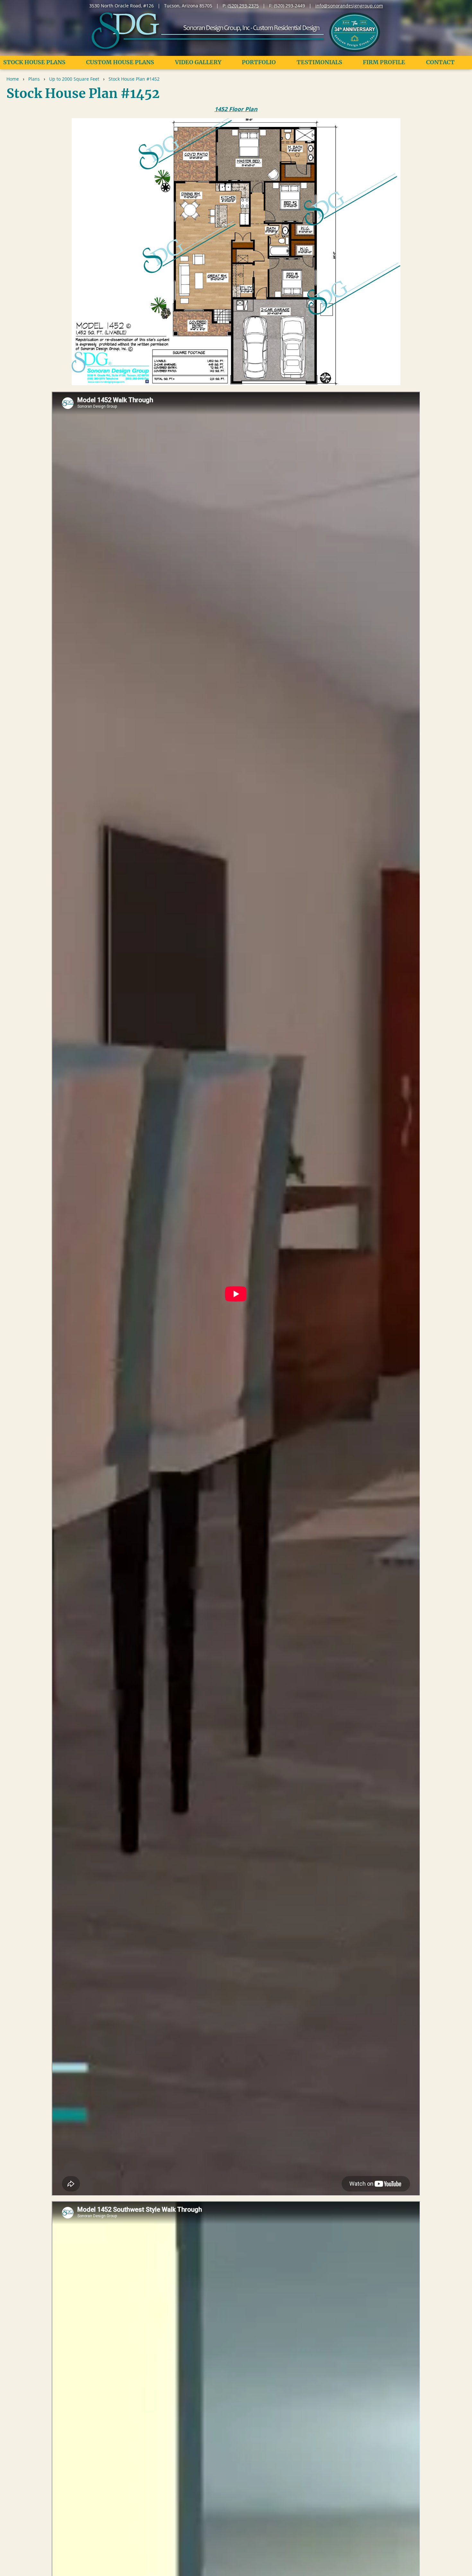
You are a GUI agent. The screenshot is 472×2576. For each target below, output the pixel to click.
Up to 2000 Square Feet (74, 79)
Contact (440, 62)
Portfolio (259, 62)
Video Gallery (198, 62)
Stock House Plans (34, 62)
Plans (34, 79)
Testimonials (319, 62)
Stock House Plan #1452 (134, 79)
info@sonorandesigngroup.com (349, 6)
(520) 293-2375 (243, 6)
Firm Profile (384, 62)
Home (13, 79)
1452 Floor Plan (236, 109)
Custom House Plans (120, 62)
